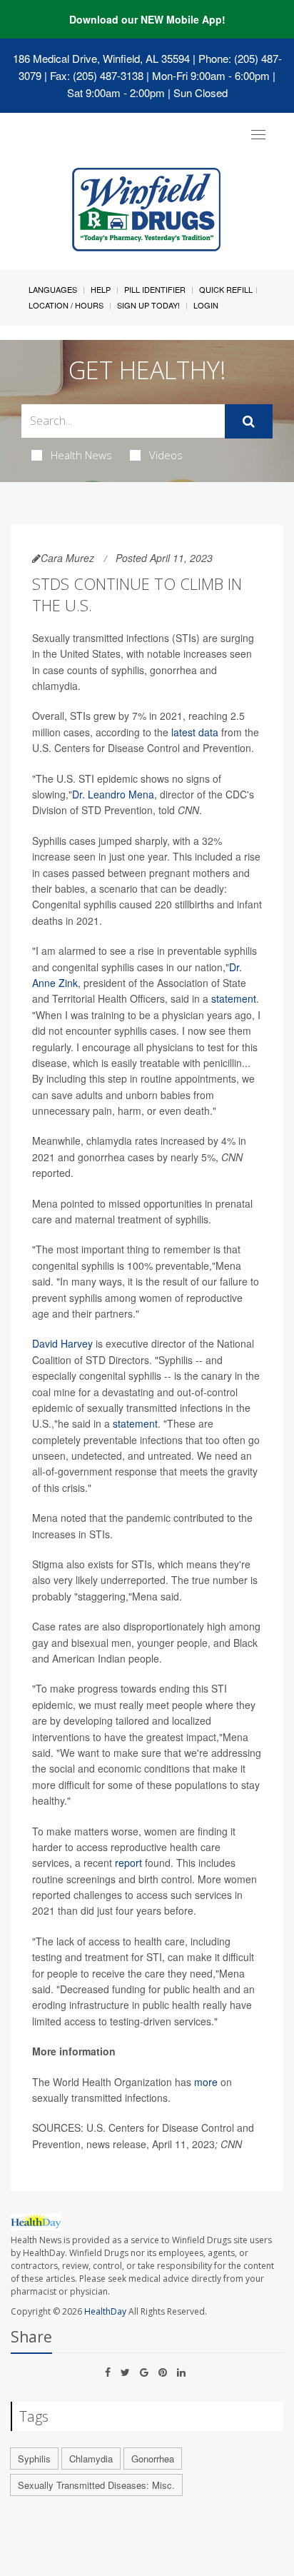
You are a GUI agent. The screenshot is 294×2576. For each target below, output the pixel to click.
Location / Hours (66, 305)
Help (101, 289)
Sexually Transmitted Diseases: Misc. (96, 2485)
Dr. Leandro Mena (113, 794)
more (206, 2082)
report (128, 1863)
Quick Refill (226, 289)
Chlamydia (91, 2459)
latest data (195, 732)
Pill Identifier (155, 289)
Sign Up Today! (148, 305)
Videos (166, 455)
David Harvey (62, 1343)
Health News (81, 455)
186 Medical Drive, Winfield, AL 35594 (101, 58)
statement (234, 998)
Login (206, 305)
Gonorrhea (153, 2459)
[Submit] (249, 421)
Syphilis (34, 2459)
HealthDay (105, 2311)
